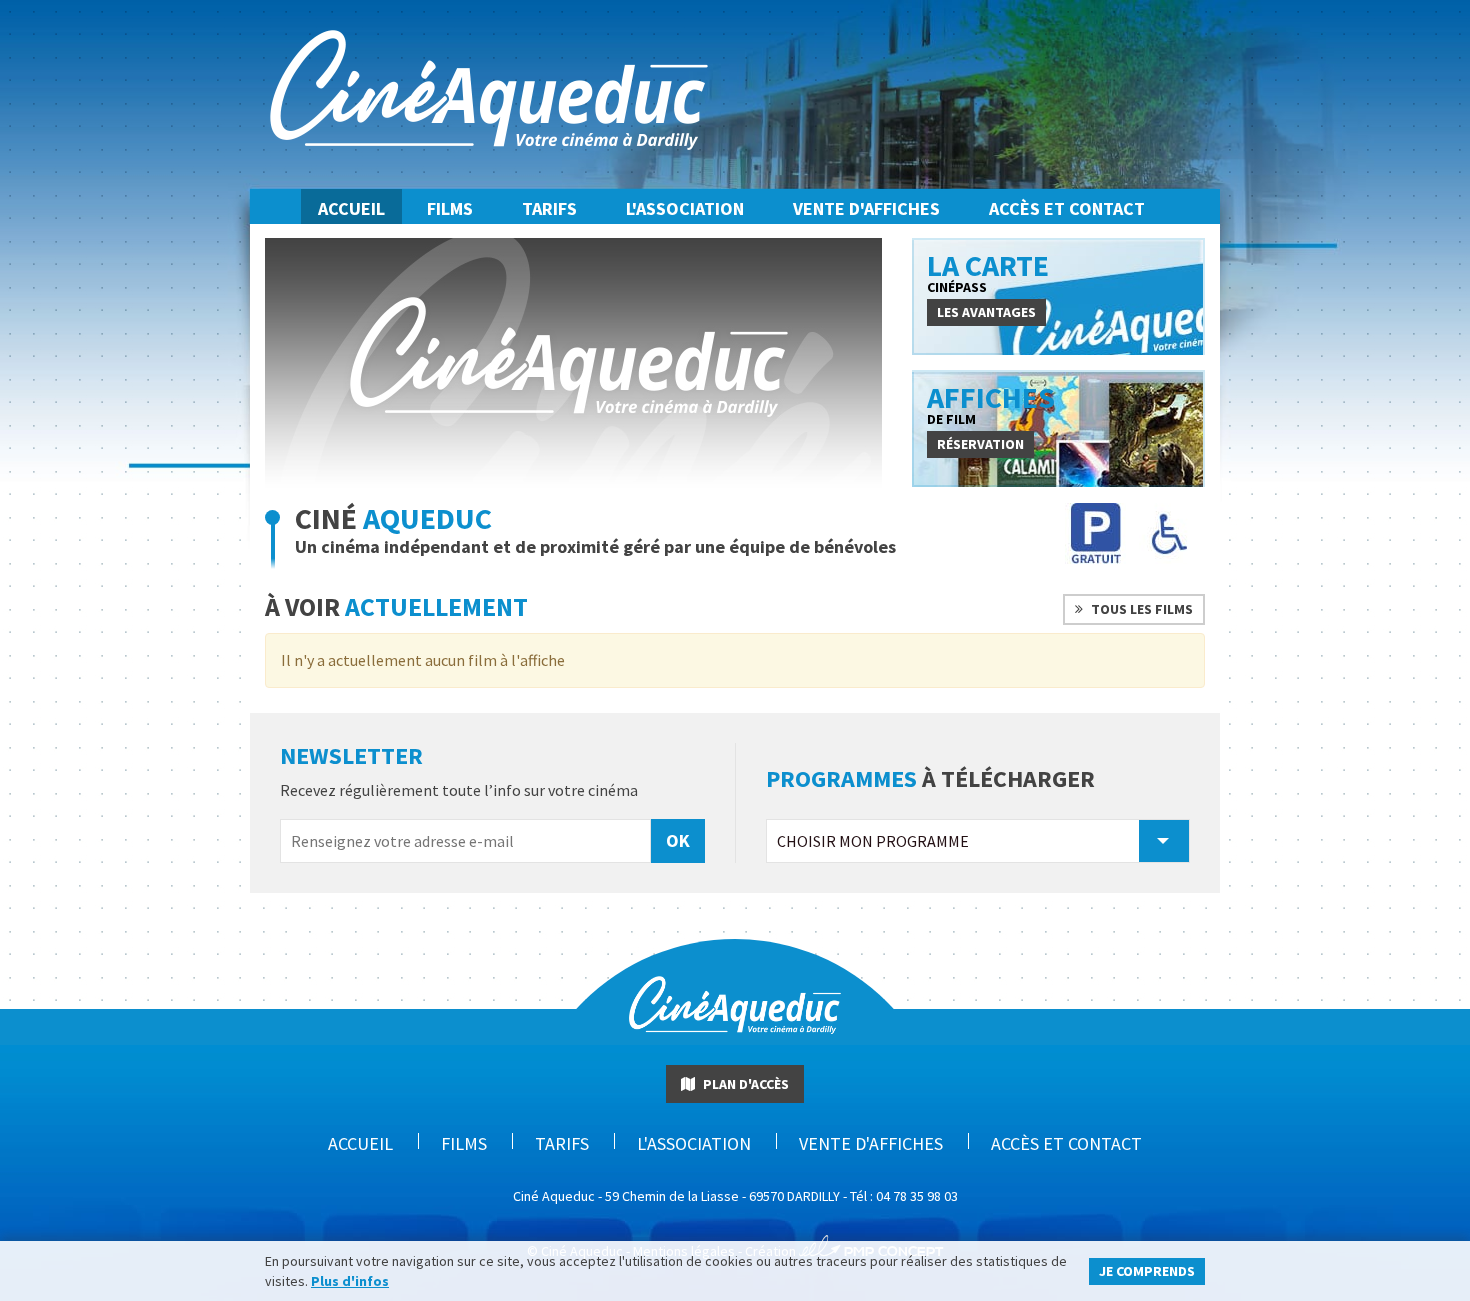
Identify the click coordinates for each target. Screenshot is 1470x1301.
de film (991, 404)
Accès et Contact (1067, 208)
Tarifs (549, 208)
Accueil (351, 208)
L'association (685, 208)
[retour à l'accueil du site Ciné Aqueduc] (735, 1037)
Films (450, 208)
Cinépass (988, 272)
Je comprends (1147, 1271)
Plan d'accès (744, 1084)
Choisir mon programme (873, 841)
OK (678, 840)
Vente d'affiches (866, 208)
